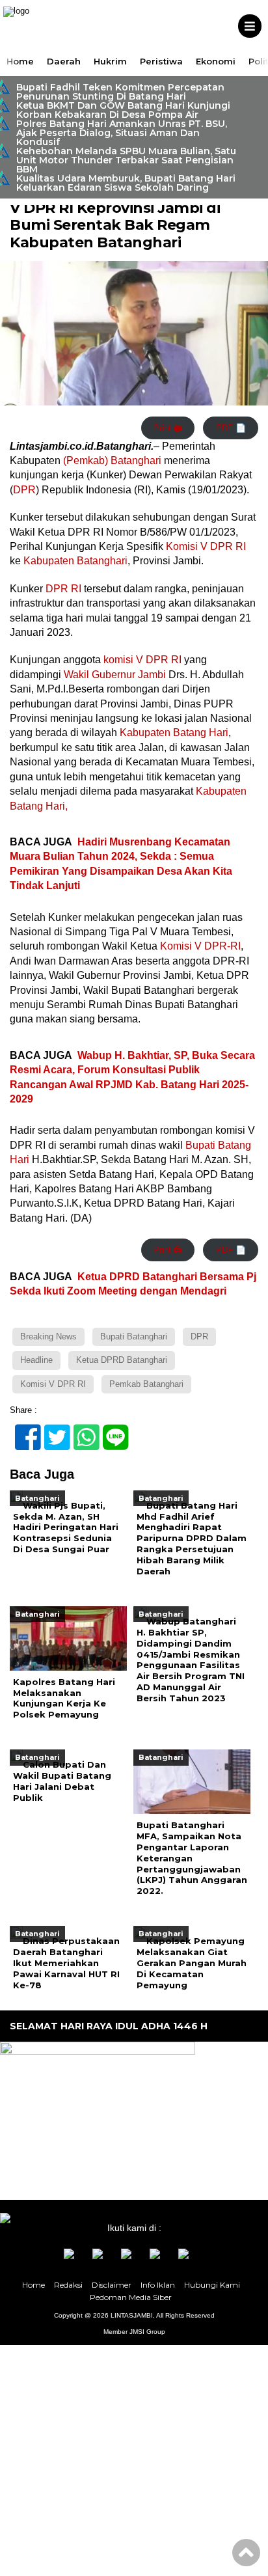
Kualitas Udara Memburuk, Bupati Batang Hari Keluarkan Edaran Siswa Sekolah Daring (126, 183)
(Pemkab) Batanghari (112, 460)
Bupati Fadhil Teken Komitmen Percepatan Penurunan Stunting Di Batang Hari (120, 92)
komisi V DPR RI (141, 660)
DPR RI (63, 589)
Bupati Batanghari (134, 1336)
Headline (36, 1360)
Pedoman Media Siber (131, 2297)
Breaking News (48, 1336)
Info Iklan (158, 2285)
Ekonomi (216, 61)
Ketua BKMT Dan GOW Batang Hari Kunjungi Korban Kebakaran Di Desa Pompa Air (123, 110)
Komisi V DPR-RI (200, 946)
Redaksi (68, 2285)
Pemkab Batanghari (146, 1384)
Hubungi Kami (212, 2285)
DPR (24, 490)
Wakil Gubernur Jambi (115, 675)
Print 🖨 (168, 428)
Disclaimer (112, 2285)
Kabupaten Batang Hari (173, 733)
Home (20, 61)
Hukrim (110, 61)
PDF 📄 (231, 428)
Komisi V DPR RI (206, 546)
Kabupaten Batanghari (75, 561)
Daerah (64, 61)
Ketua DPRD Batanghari (122, 1360)
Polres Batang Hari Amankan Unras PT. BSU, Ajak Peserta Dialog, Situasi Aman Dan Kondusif (122, 133)
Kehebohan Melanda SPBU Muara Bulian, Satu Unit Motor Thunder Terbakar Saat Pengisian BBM (126, 160)
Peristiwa (161, 61)
